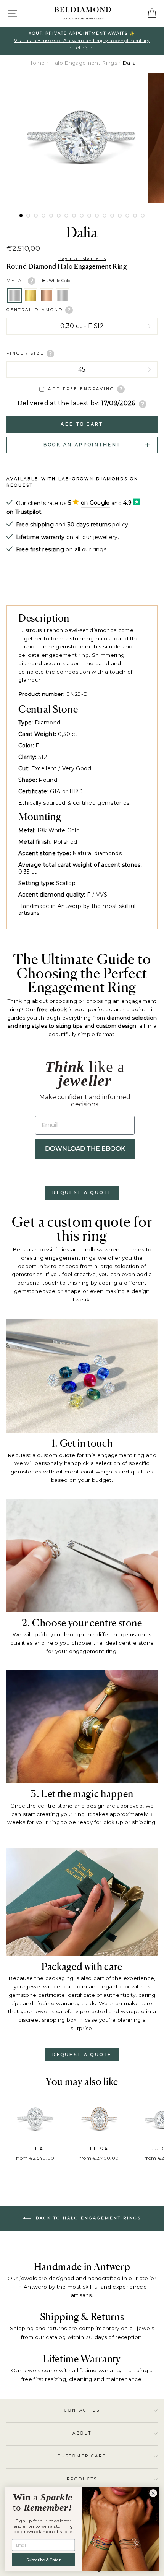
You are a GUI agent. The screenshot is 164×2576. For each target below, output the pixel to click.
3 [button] (36, 216)
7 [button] (66, 216)
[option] (82, 41)
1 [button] (21, 216)
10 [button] (89, 216)
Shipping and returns (39, 2328)
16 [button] (135, 216)
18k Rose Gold (47, 296)
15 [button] (127, 216)
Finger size (27, 353)
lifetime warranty (99, 2370)
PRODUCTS (82, 2479)
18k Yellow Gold (31, 296)
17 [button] (143, 216)
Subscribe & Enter (43, 2560)
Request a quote (82, 1192)
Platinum (63, 296)
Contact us (82, 2410)
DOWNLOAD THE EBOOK (85, 1149)
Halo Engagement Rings (84, 63)
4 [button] (43, 216)
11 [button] (97, 216)
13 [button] (112, 216)
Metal (39, 280)
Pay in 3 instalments (82, 258)
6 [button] (59, 216)
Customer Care (82, 2456)
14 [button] (120, 216)
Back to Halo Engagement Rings (87, 2218)
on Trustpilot (24, 512)
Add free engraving (81, 389)
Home (36, 63)
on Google (95, 503)
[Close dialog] (153, 2493)
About (82, 2433)
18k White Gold (14, 296)
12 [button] (105, 216)
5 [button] (51, 216)
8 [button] (74, 216)
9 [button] (82, 216)
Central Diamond (36, 310)
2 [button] (28, 216)
